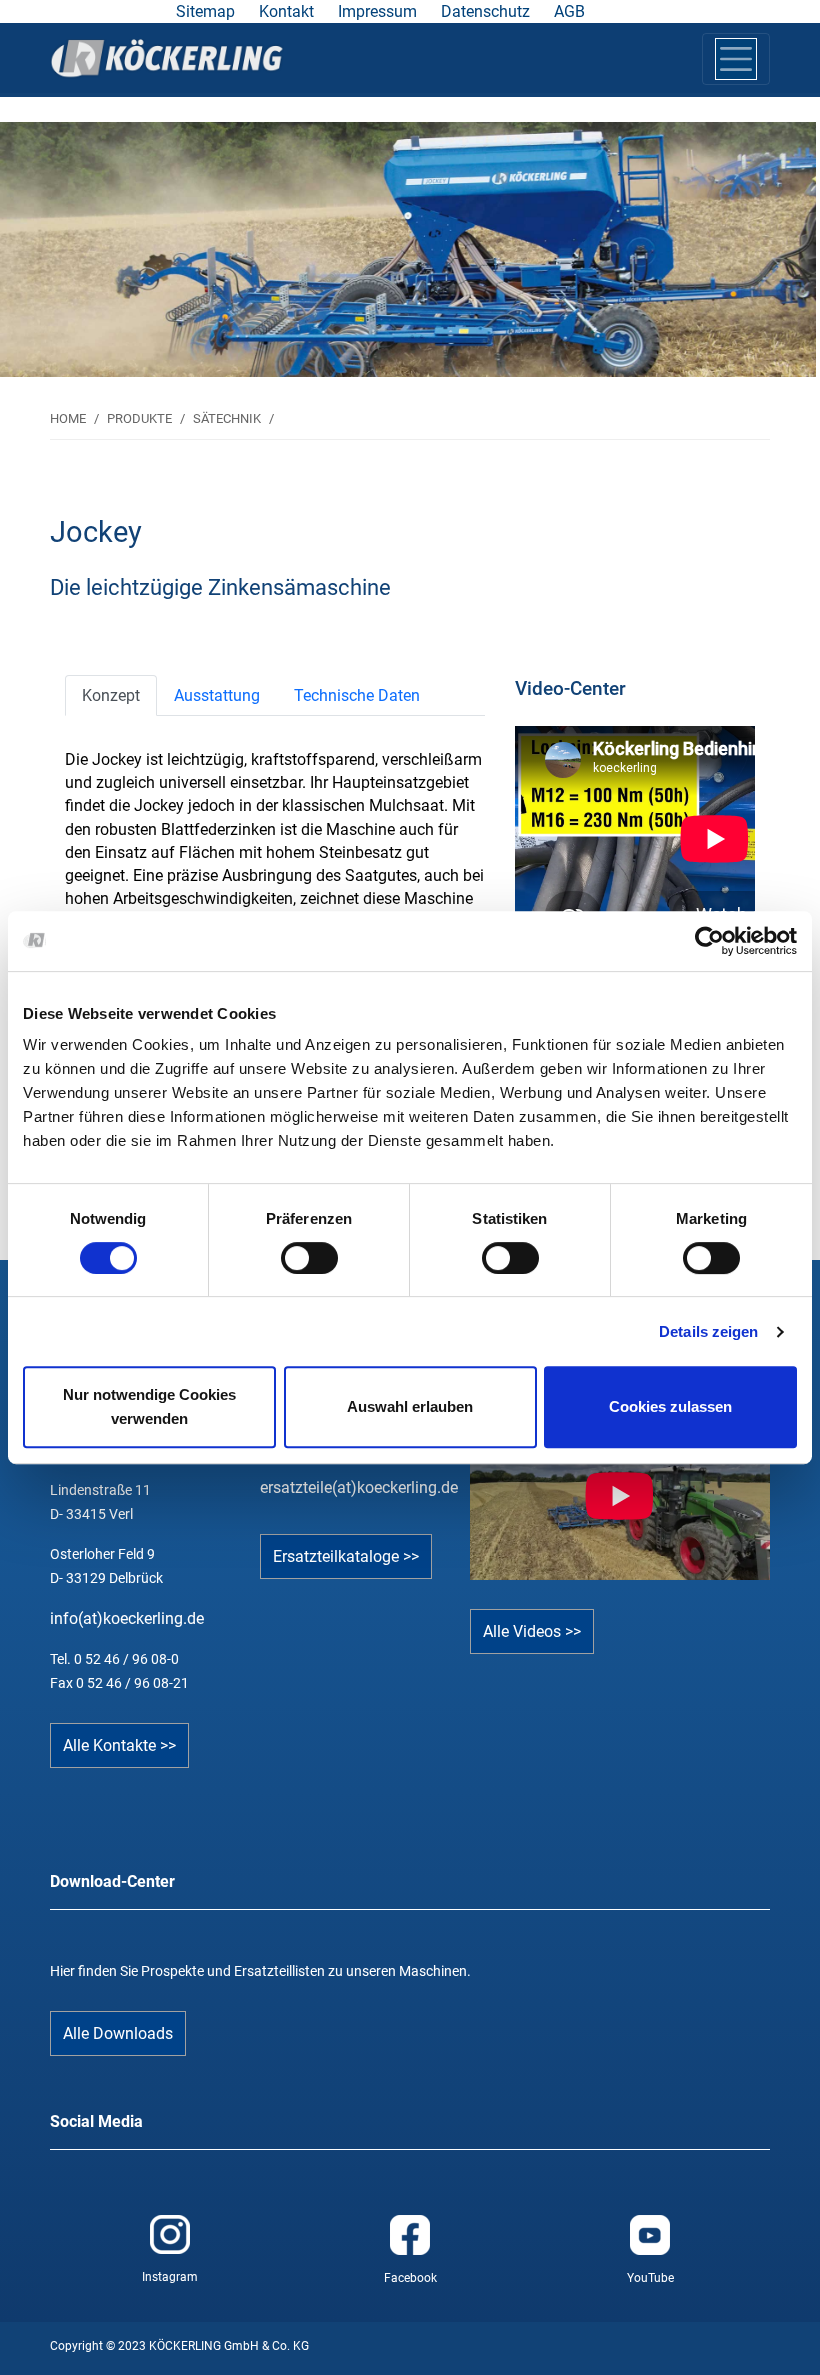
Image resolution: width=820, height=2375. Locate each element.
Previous (102, 239)
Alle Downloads (118, 2033)
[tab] (111, 695)
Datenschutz (485, 11)
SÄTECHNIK (227, 418)
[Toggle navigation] (736, 59)
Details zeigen (708, 1331)
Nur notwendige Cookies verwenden (149, 1406)
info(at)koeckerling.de (127, 1618)
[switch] (309, 1258)
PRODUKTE (139, 418)
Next (717, 239)
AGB (569, 11)
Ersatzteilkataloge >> (346, 1556)
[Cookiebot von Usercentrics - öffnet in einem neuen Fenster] (709, 941)
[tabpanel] (408, 249)
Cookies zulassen (670, 1406)
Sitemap (205, 11)
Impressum (377, 11)
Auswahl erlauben (410, 1406)
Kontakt (286, 11)
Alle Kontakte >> (119, 1745)
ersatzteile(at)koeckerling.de (359, 1487)
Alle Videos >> (532, 1631)
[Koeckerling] (167, 58)
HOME (68, 418)
